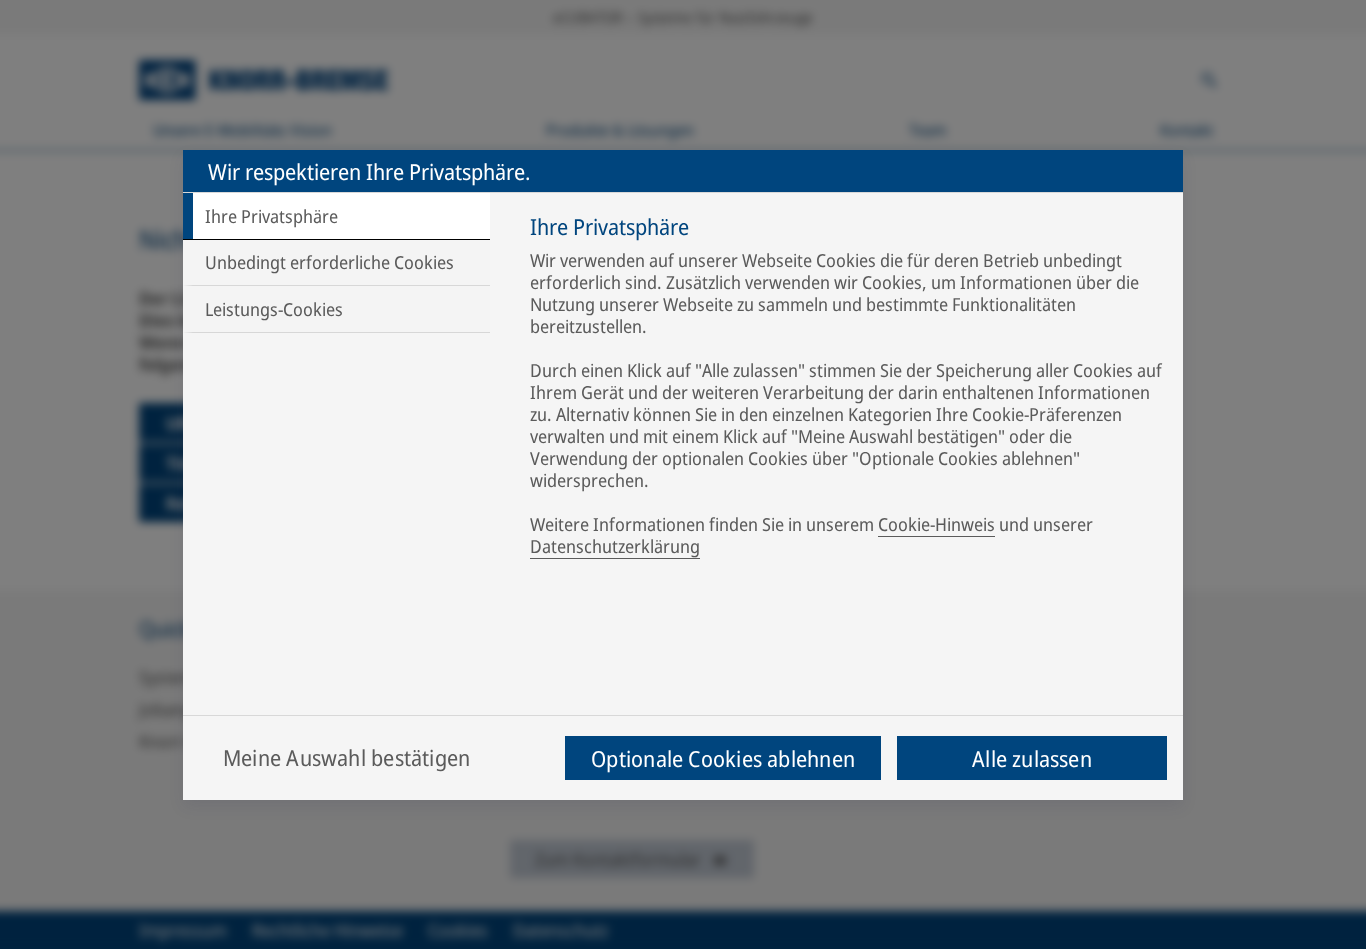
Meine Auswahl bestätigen (346, 757)
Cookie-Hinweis (936, 524)
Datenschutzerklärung (615, 546)
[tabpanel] (846, 390)
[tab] (336, 216)
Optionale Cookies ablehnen (723, 758)
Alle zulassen (1032, 758)
